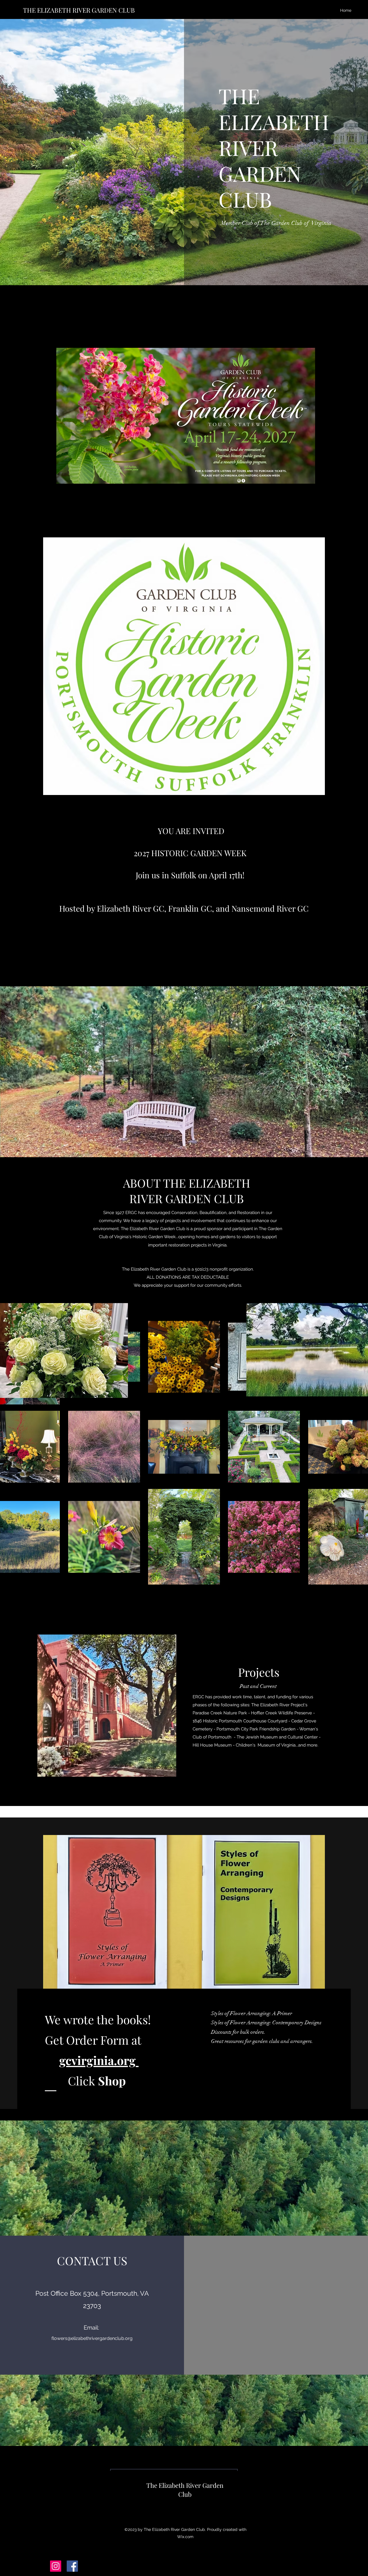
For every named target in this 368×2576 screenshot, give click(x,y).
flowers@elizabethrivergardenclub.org (92, 2338)
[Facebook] (72, 2566)
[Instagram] (56, 2566)
